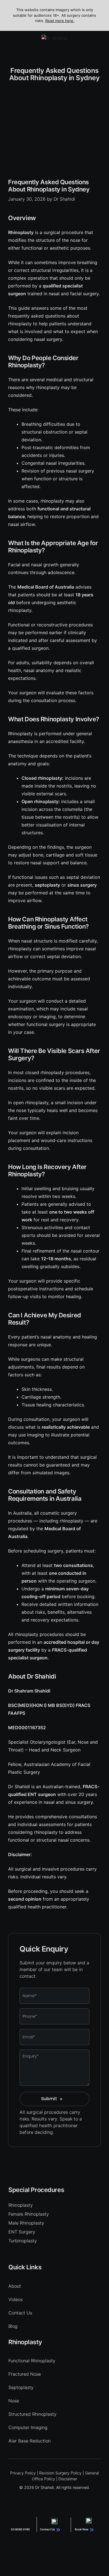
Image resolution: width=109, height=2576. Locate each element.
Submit (52, 2099)
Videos (16, 2299)
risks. (25, 2119)
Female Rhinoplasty (29, 2214)
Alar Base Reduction (29, 2441)
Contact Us (20, 2313)
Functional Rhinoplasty (32, 2361)
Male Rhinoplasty (26, 2223)
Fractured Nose (25, 2374)
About (15, 2286)
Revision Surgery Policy (60, 2473)
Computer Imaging (28, 2427)
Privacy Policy (23, 2473)
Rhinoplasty (21, 2205)
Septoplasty (21, 2387)
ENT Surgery (22, 2232)
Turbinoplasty (23, 2241)
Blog (13, 2326)
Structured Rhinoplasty (32, 2414)
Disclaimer (68, 2479)
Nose (14, 2401)
